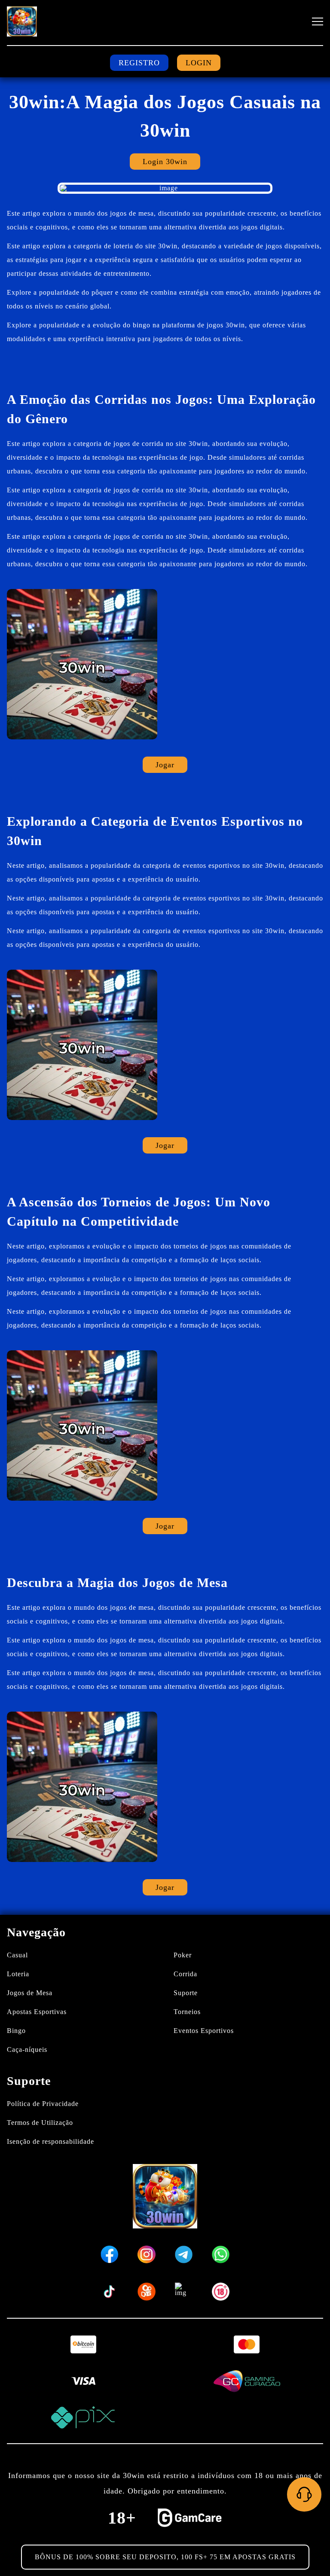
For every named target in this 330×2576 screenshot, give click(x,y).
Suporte (186, 1993)
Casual (17, 1955)
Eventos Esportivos (204, 2031)
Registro (139, 63)
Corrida (185, 1974)
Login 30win (165, 162)
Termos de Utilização (40, 2123)
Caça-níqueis (27, 2050)
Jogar (165, 765)
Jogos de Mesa (30, 1993)
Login (199, 63)
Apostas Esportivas (37, 2012)
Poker (183, 1955)
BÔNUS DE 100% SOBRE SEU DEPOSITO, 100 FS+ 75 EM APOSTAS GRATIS (165, 2557)
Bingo (16, 2031)
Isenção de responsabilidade (50, 2141)
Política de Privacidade (43, 2104)
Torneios (187, 2012)
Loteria (18, 1974)
